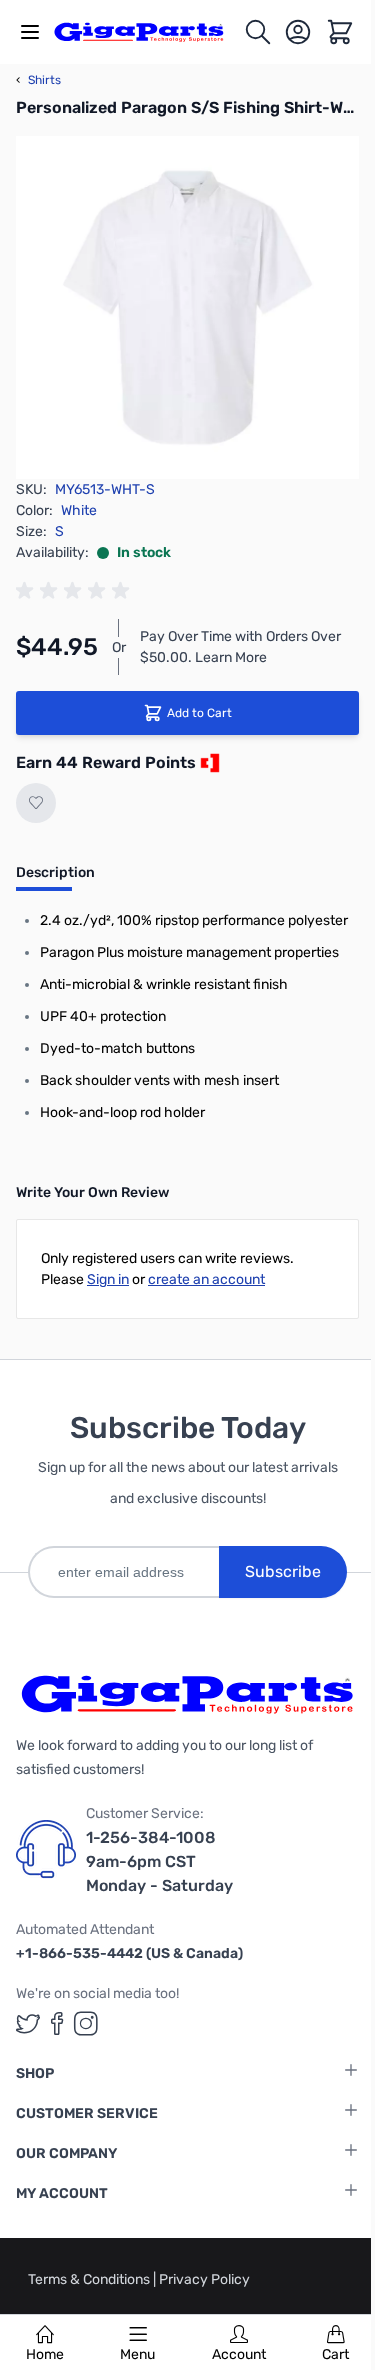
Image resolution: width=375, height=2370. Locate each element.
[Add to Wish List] (36, 803)
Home (45, 2354)
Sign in (108, 1279)
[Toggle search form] (258, 32)
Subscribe (283, 1571)
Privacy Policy (204, 2279)
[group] (76, 591)
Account (239, 2354)
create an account (206, 1279)
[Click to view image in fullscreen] (187, 307)
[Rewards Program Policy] (208, 763)
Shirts (38, 80)
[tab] (55, 879)
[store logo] (148, 32)
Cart (335, 2354)
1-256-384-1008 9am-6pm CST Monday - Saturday (159, 1861)
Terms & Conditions (90, 2279)
